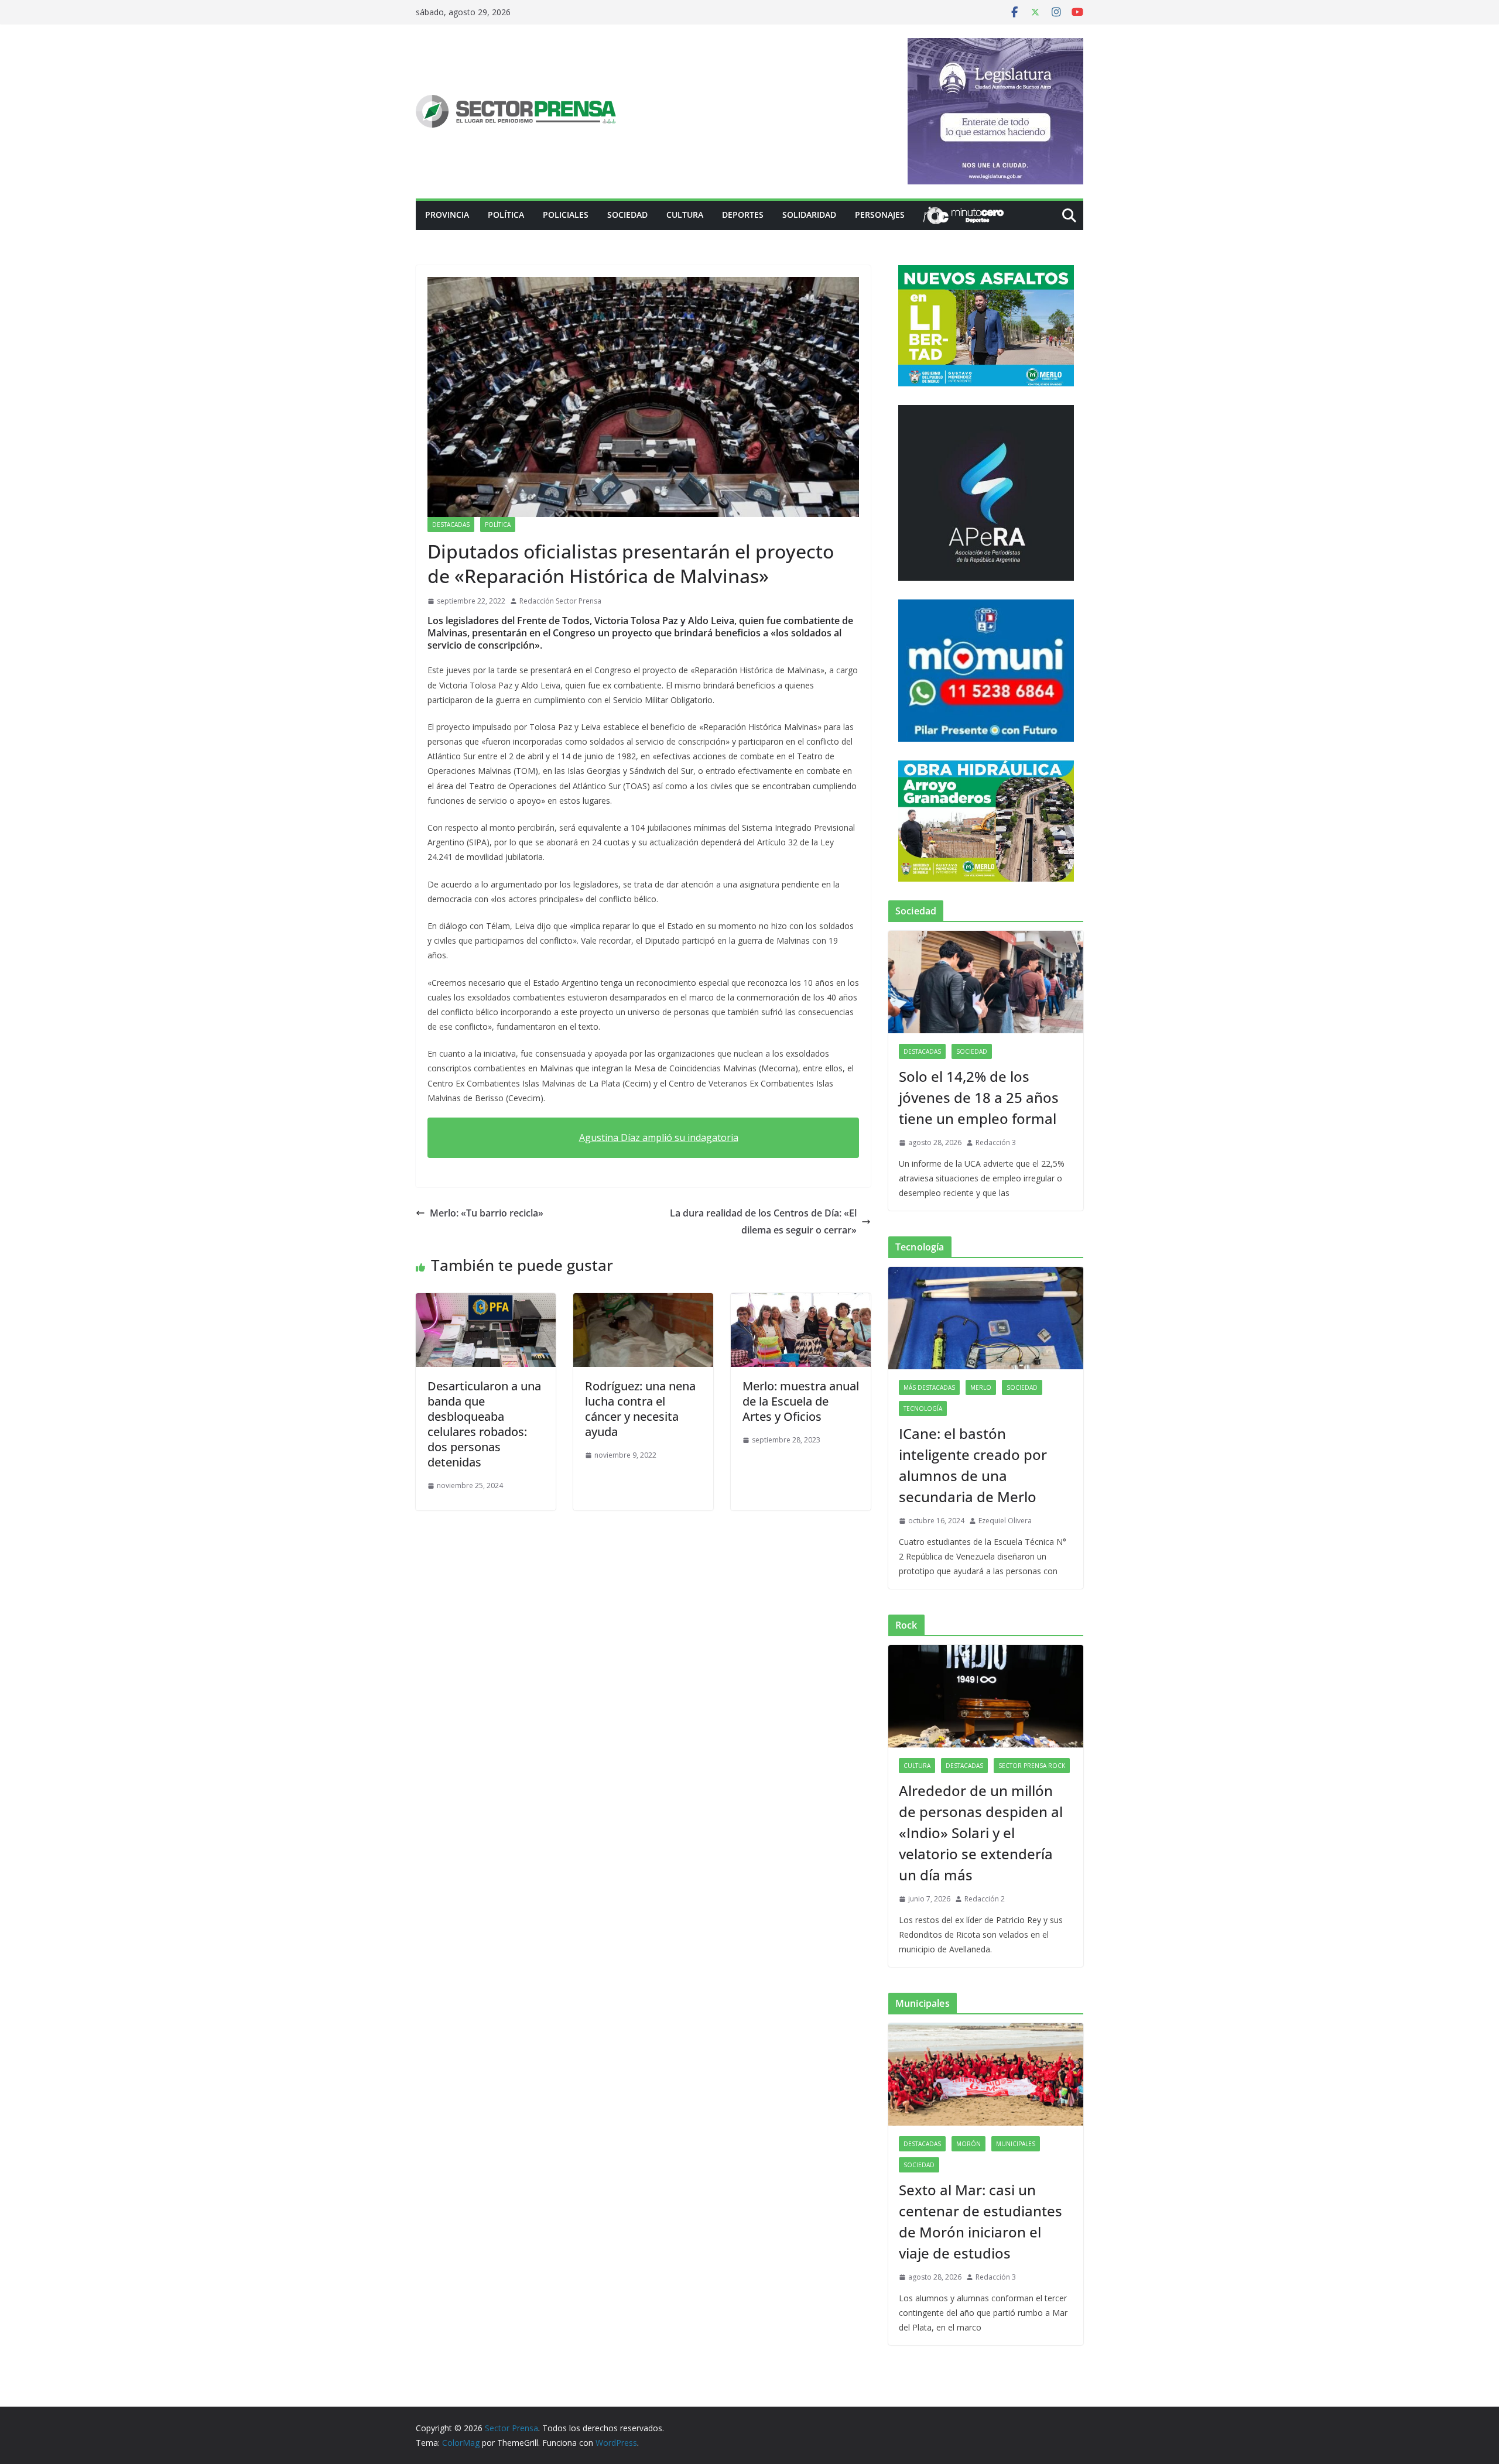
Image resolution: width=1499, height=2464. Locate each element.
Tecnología (923, 1409)
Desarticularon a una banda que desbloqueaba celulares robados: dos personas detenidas (484, 1424)
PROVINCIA (447, 215)
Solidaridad (809, 215)
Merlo (981, 1387)
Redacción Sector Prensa (560, 601)
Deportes (743, 215)
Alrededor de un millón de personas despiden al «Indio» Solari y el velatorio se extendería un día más (981, 1833)
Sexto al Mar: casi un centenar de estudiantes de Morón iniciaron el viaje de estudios (980, 2221)
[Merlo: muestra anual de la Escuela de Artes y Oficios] (801, 1301)
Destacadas (451, 525)
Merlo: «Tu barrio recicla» (487, 1213)
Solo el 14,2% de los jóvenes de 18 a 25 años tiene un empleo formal (979, 1097)
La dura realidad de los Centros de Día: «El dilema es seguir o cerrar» (763, 1221)
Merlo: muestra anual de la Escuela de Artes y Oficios (801, 1401)
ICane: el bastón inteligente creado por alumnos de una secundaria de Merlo (973, 1465)
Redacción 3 (996, 1142)
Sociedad (627, 215)
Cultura (685, 215)
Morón (968, 2144)
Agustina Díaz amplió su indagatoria (659, 1137)
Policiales (566, 215)
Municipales (1016, 2144)
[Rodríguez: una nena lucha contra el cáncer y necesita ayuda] (643, 1301)
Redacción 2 (985, 1899)
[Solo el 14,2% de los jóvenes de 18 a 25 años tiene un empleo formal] (986, 982)
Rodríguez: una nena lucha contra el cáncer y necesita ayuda (640, 1409)
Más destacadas (929, 1387)
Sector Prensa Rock (1032, 1766)
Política (506, 215)
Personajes (880, 215)
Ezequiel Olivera (1005, 1521)
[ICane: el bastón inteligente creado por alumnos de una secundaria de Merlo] (986, 1318)
